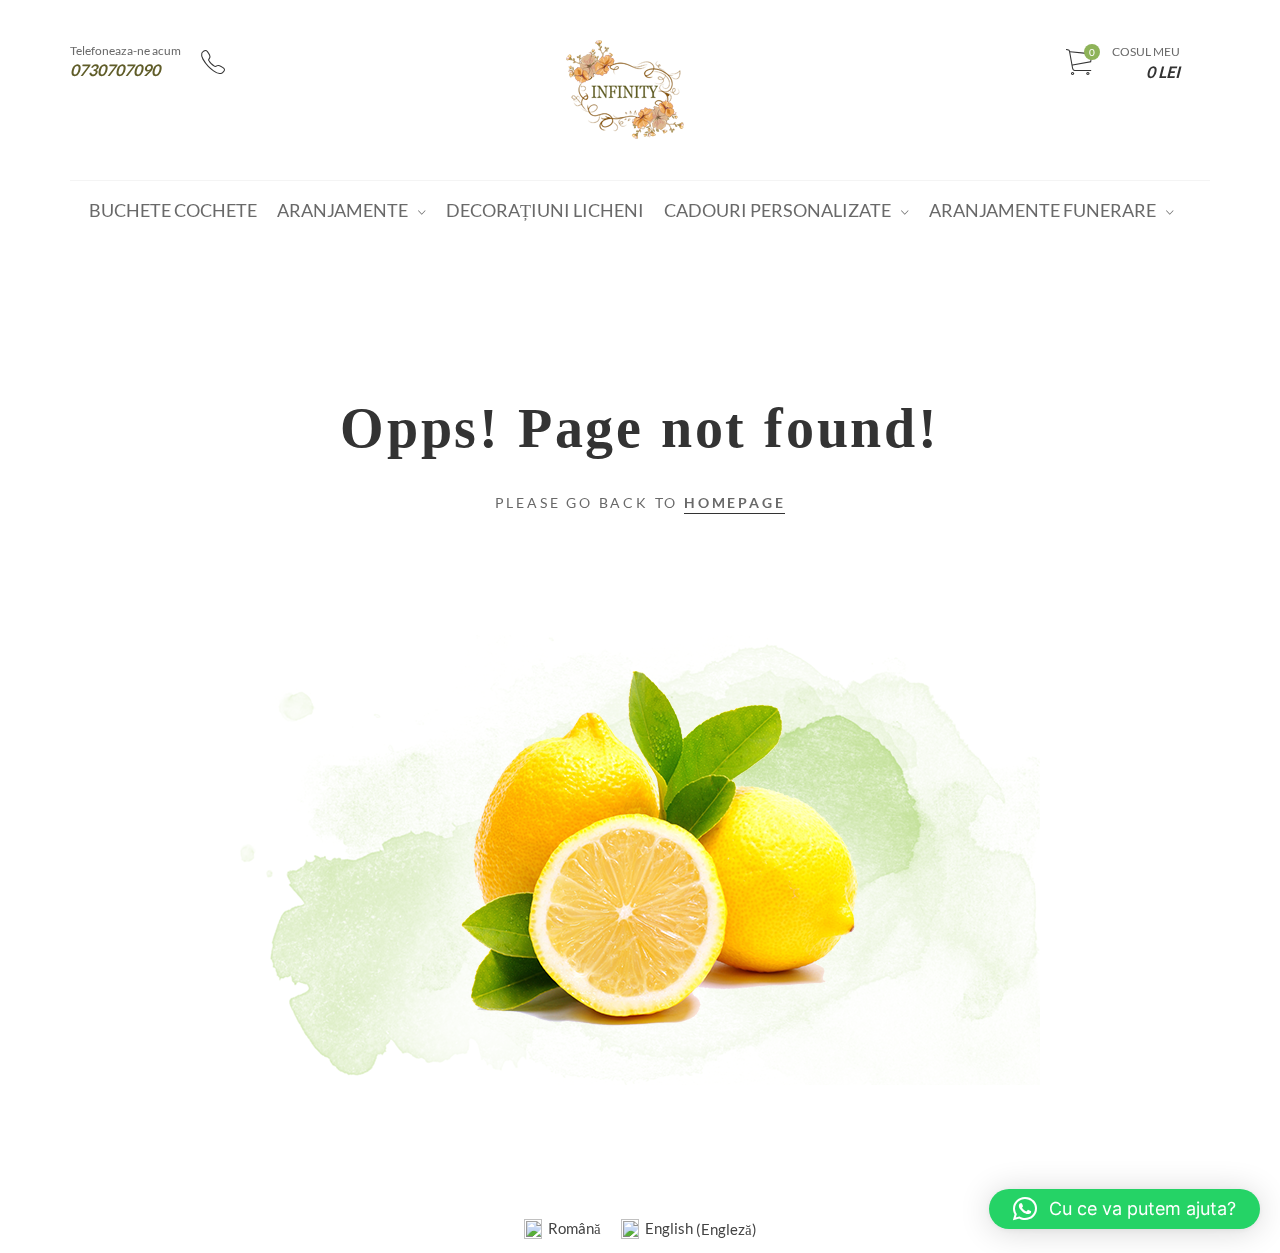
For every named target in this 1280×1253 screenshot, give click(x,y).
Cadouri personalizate (777, 210)
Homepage (734, 502)
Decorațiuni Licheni (545, 210)
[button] (1124, 1209)
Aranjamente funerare (1042, 210)
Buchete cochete (173, 210)
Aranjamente (342, 210)
